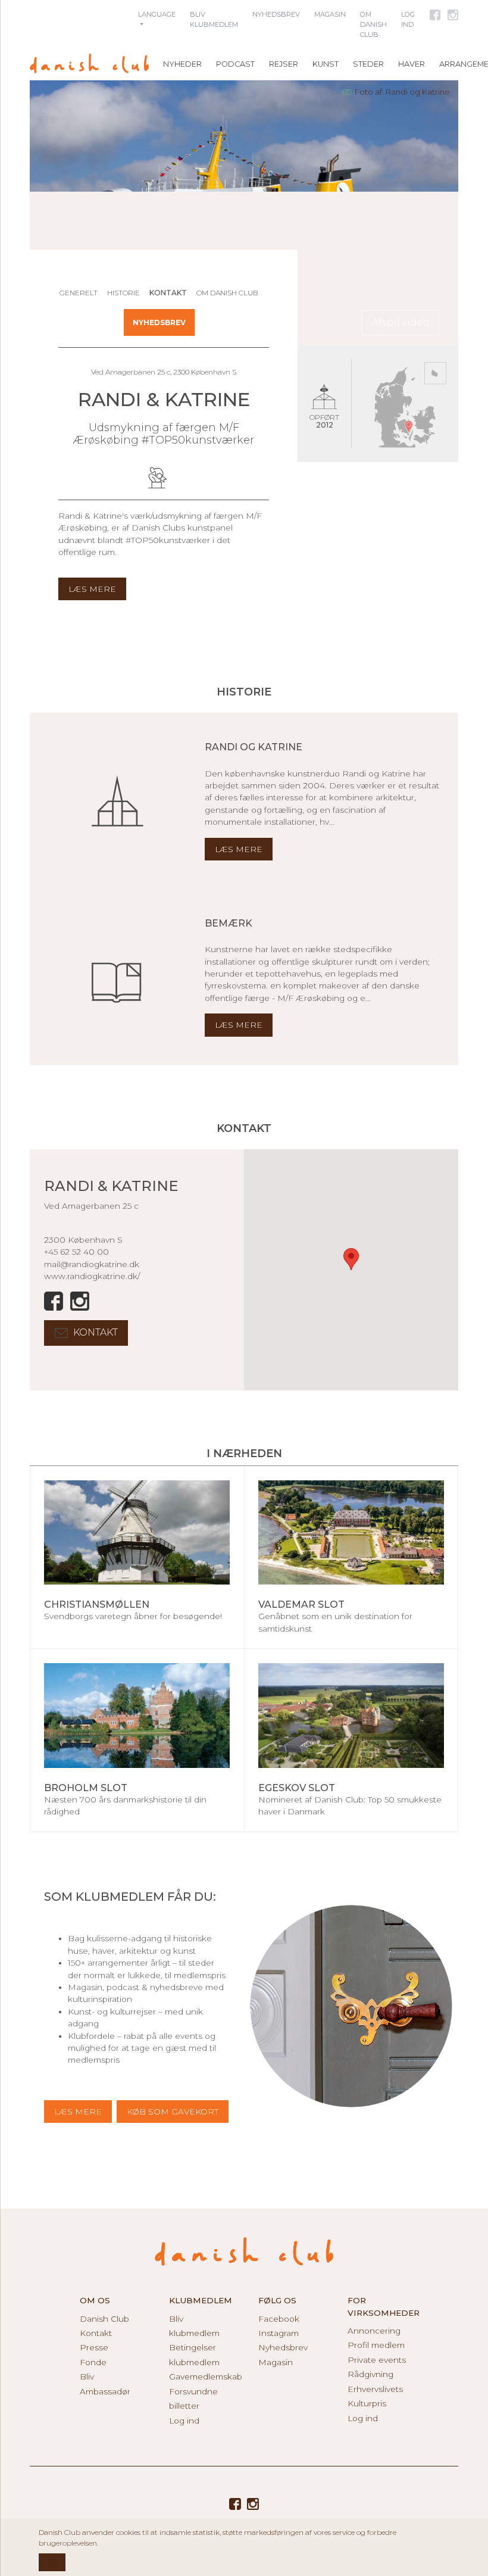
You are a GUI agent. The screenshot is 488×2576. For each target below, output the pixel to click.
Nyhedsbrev (159, 322)
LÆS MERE (78, 2112)
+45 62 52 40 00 (76, 1252)
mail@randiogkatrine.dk (92, 1264)
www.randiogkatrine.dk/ (92, 1276)
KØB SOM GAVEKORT (173, 2112)
